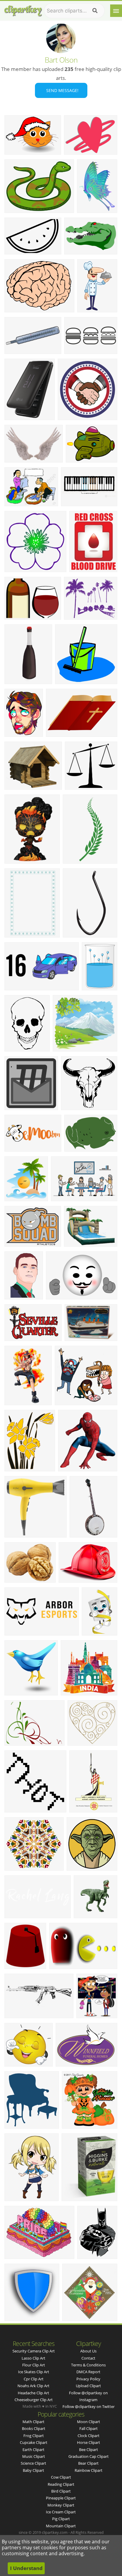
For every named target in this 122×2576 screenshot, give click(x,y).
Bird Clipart (61, 2491)
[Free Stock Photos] (23, 9)
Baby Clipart (33, 2470)
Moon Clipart (89, 2422)
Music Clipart (34, 2456)
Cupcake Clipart (34, 2442)
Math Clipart (33, 2422)
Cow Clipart (61, 2477)
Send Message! (61, 90)
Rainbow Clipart (89, 2470)
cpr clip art (34, 2379)
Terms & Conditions (88, 2365)
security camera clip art (34, 2351)
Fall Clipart (89, 2428)
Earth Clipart (33, 2450)
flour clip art (34, 2365)
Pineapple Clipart (61, 2498)
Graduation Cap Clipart (89, 2456)
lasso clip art (33, 2358)
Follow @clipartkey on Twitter (89, 2406)
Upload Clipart (88, 2386)
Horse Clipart (89, 2442)
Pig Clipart (61, 2519)
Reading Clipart (61, 2484)
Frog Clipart (34, 2436)
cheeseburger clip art (34, 2400)
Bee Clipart (89, 2450)
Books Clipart (34, 2428)
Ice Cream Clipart (61, 2512)
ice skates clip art (34, 2372)
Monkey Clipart (61, 2505)
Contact (88, 2358)
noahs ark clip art (33, 2386)
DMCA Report (88, 2372)
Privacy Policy (88, 2379)
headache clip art (33, 2393)
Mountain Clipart (61, 2526)
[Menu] (116, 11)
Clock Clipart (89, 2436)
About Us (88, 2351)
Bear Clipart (88, 2463)
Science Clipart (33, 2463)
